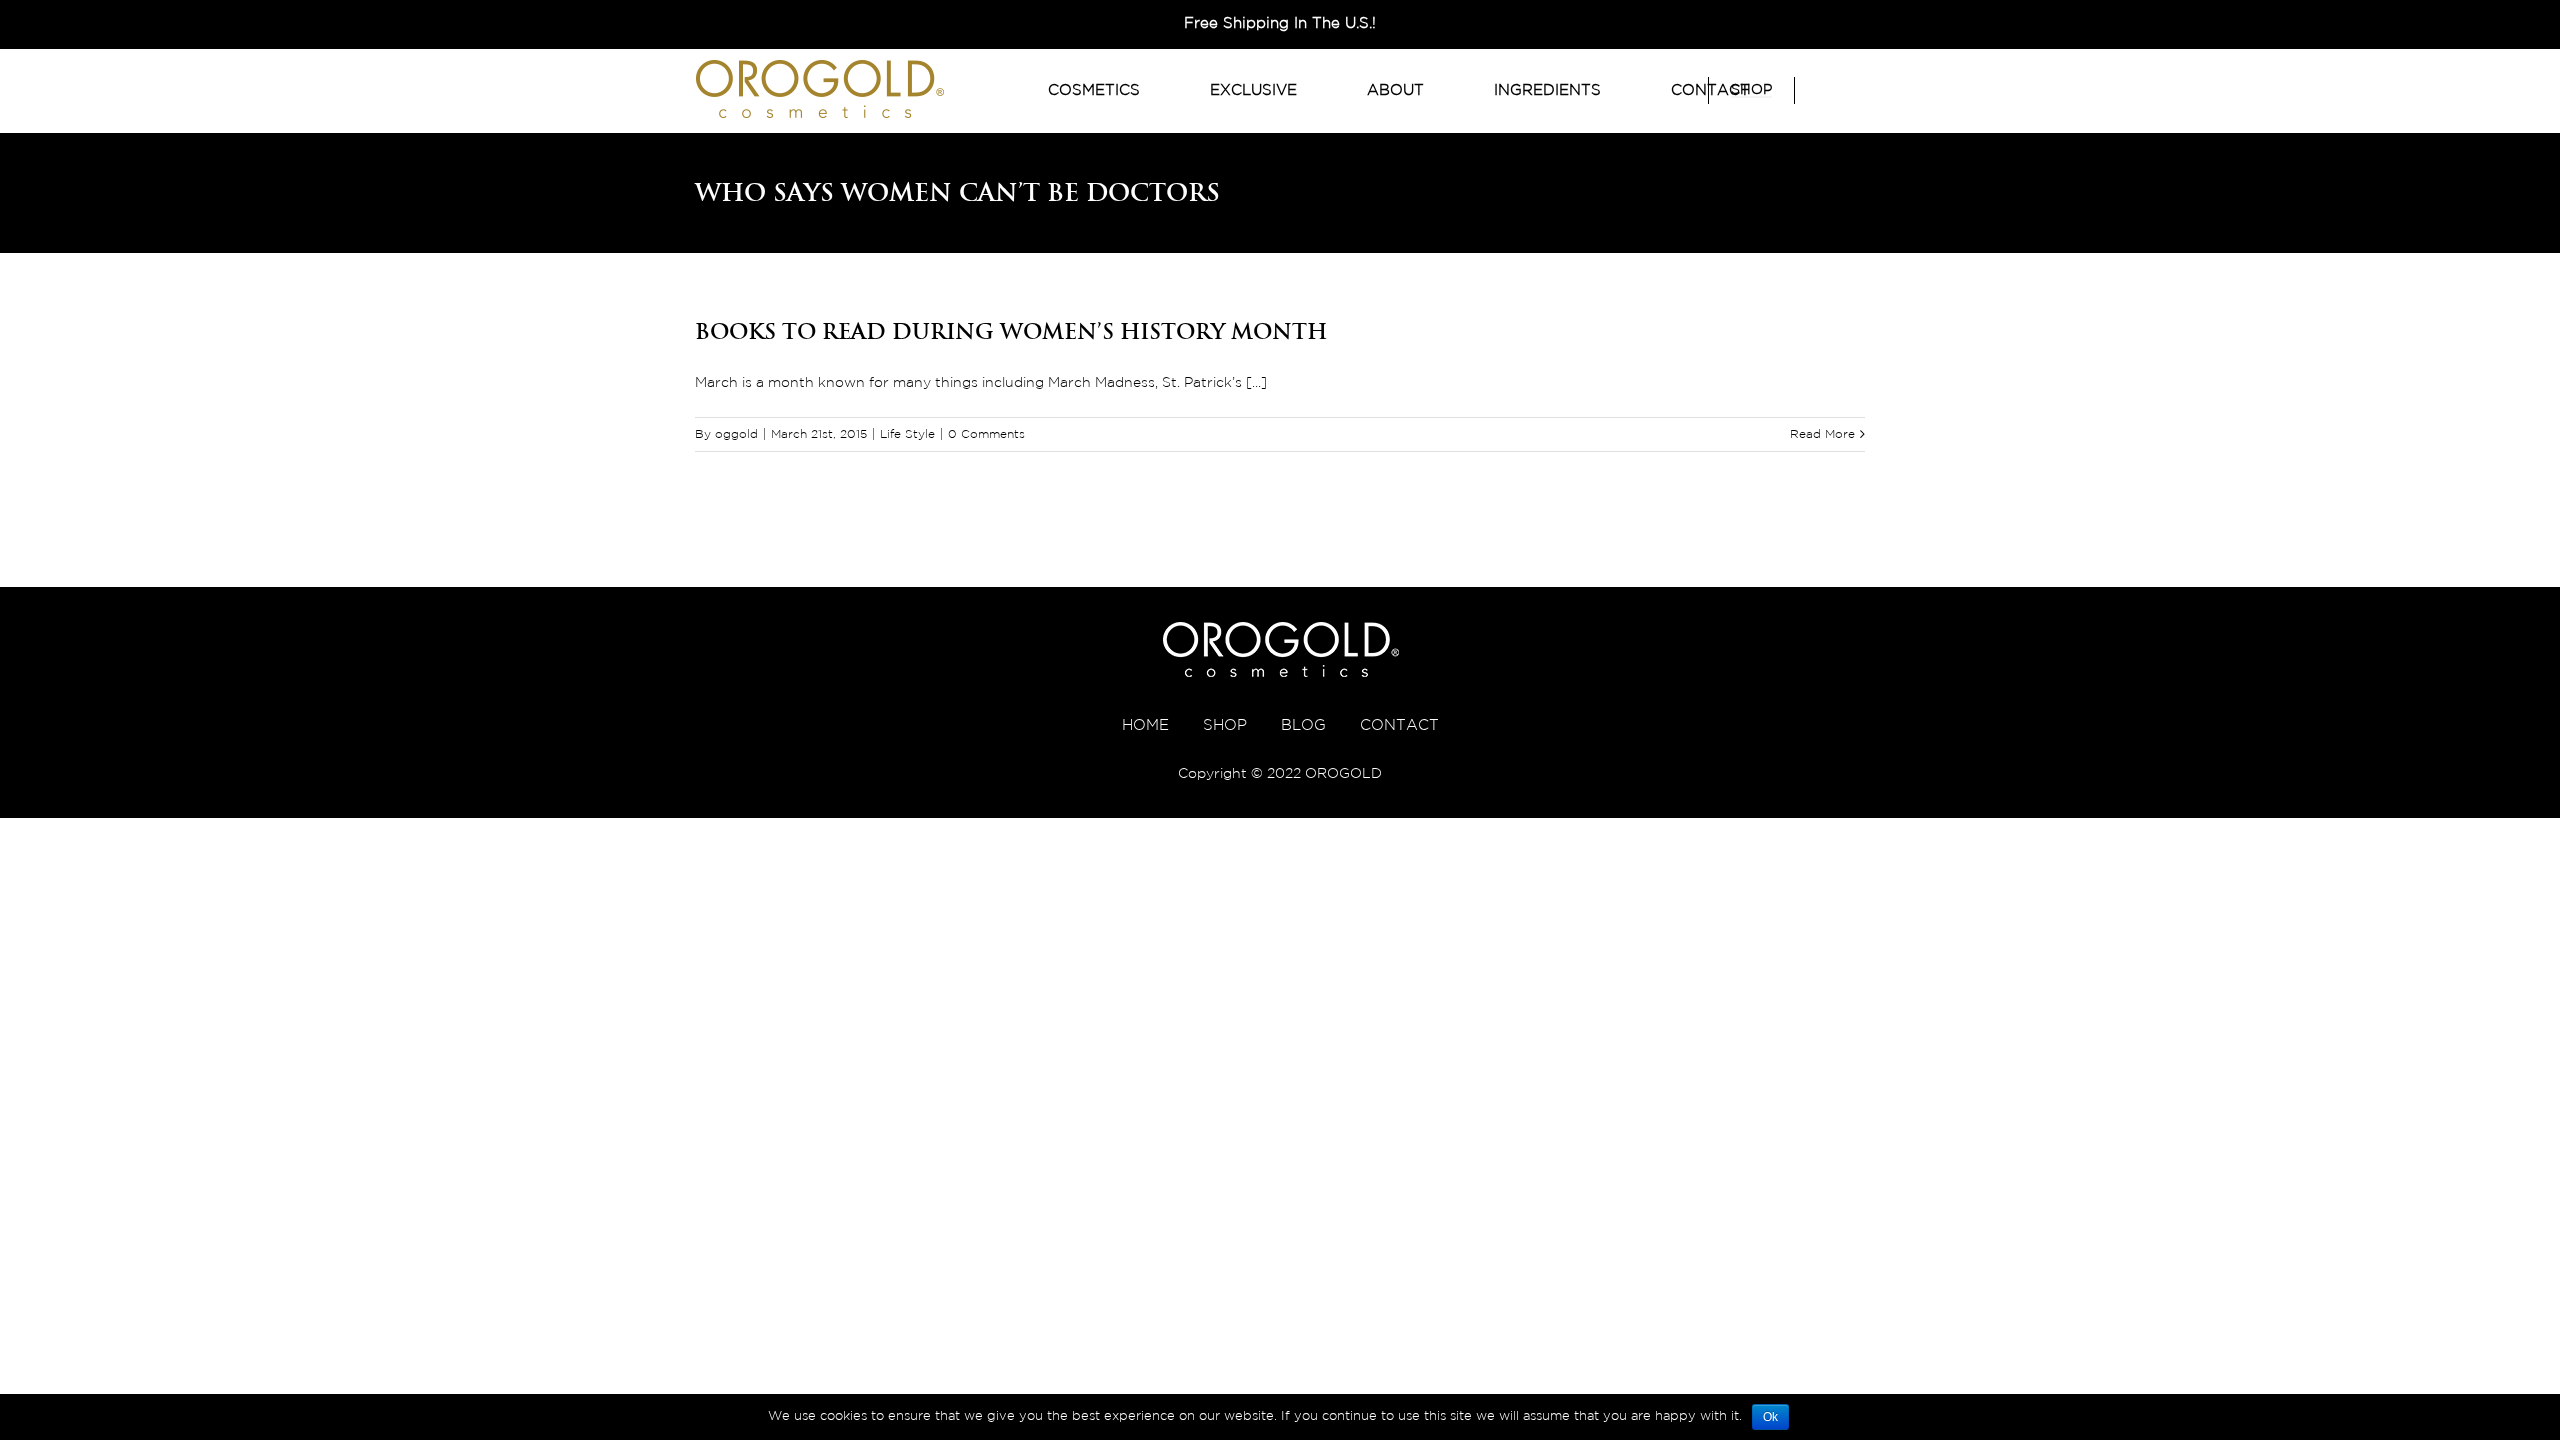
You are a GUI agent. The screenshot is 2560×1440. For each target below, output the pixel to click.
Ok (1770, 1417)
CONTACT (1399, 725)
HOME (1145, 725)
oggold (736, 434)
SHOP (1225, 725)
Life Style (907, 434)
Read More (1822, 434)
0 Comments (986, 434)
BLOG (1303, 725)
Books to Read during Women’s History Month (1011, 331)
